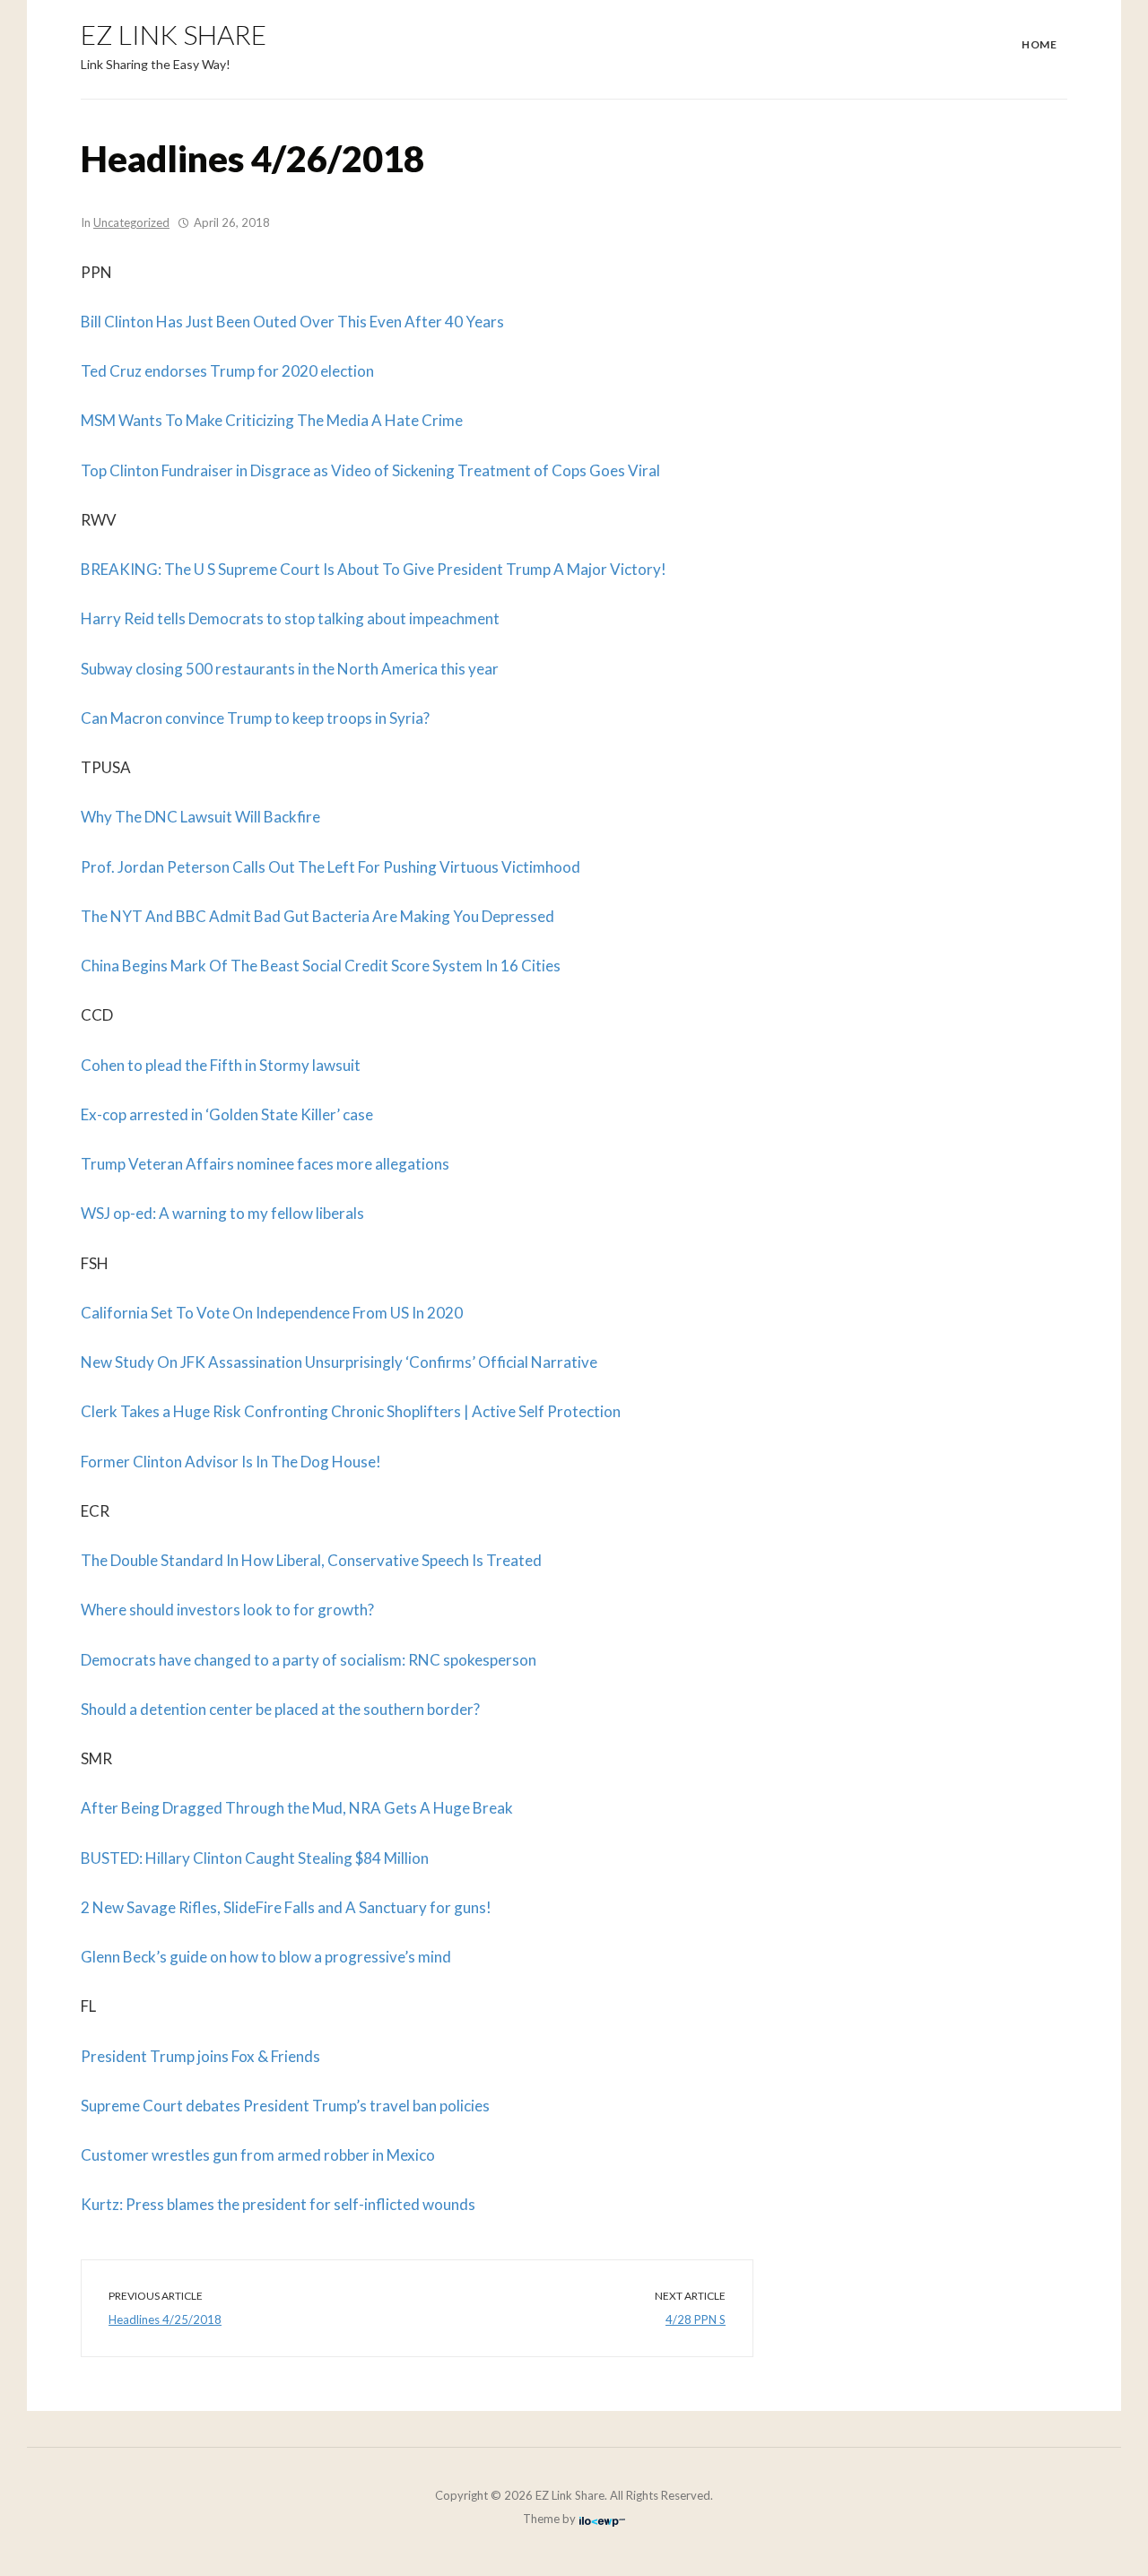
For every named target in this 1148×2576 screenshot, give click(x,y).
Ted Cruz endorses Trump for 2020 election (227, 371)
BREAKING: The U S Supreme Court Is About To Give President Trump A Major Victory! (374, 569)
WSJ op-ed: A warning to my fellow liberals (222, 1213)
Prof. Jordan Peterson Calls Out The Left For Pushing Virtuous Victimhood (330, 867)
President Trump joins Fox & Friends (200, 2056)
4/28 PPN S (696, 2319)
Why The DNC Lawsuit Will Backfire (200, 817)
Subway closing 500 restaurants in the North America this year (290, 669)
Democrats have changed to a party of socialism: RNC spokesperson (309, 1660)
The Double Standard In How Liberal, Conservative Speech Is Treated (311, 1560)
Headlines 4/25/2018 (165, 2319)
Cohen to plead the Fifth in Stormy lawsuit (221, 1065)
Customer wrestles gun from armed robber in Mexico (258, 2155)
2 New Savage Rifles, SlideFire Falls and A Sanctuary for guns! (286, 1907)
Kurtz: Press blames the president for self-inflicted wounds (278, 2204)
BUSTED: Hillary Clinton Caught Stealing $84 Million (255, 1858)
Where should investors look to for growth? (227, 1610)
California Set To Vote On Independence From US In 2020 (272, 1313)
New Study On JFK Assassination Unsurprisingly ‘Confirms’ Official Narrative (339, 1362)
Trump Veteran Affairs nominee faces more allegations (265, 1164)
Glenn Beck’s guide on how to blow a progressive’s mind (266, 1957)
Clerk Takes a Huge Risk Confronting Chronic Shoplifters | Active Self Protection (351, 1411)
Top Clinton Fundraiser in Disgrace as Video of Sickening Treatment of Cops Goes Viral (370, 470)
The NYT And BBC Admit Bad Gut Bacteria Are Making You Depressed (317, 916)
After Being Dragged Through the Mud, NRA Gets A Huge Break (297, 1808)
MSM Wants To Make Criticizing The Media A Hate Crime (272, 420)
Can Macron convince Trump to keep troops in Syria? (255, 718)
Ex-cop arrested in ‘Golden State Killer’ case (227, 1114)
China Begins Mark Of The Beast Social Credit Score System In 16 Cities (321, 966)
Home (1039, 44)
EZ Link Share (174, 34)
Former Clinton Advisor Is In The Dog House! (231, 1462)
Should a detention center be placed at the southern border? (280, 1709)
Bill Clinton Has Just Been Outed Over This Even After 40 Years (292, 322)
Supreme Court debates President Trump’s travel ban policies (285, 2106)
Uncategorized (131, 222)
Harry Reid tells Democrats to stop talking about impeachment (290, 618)
